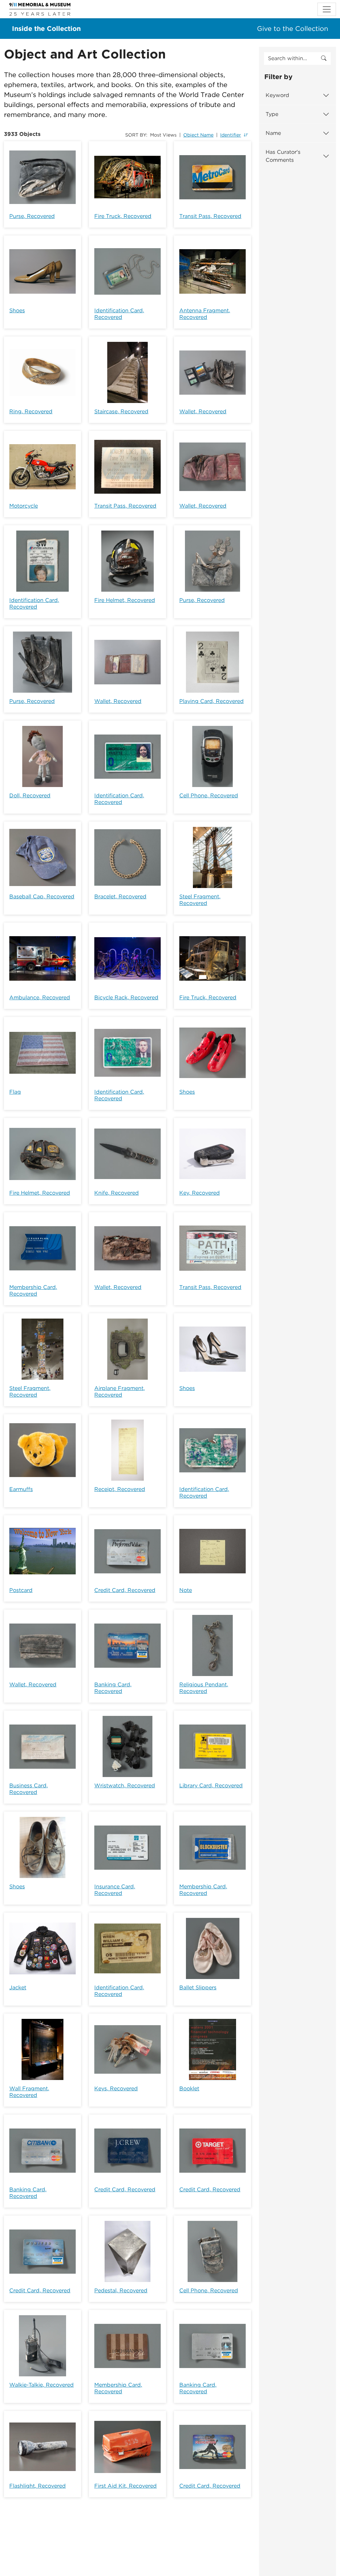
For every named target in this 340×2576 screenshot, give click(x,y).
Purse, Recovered (32, 216)
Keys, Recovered (116, 2088)
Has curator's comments (283, 156)
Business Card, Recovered (29, 1789)
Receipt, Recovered (120, 1489)
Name (273, 133)
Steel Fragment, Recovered (200, 900)
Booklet (189, 2088)
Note (186, 1590)
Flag (15, 1092)
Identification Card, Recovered (119, 314)
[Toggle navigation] (327, 9)
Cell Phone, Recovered (209, 795)
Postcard (21, 1590)
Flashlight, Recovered (38, 2486)
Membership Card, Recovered (33, 1290)
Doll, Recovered (30, 795)
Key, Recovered (200, 1193)
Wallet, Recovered (203, 411)
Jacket (18, 1987)
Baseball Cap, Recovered (42, 896)
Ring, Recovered (31, 411)
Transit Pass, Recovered (210, 216)
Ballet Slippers (198, 1987)
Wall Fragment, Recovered (29, 2092)
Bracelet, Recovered (120, 896)
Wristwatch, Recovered (125, 1785)
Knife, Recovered (117, 1193)
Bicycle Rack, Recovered (126, 997)
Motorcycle (24, 506)
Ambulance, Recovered (40, 997)
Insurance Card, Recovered (115, 1890)
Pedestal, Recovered (121, 2290)
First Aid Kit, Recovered (126, 2486)
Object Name (198, 135)
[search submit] (324, 58)
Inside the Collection (46, 29)
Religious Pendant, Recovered (204, 1688)
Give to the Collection (293, 29)
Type (272, 114)
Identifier (231, 135)
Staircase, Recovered (121, 411)
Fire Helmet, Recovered (125, 600)
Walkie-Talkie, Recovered (42, 2385)
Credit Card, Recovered (125, 1590)
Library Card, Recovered (211, 1785)
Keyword (277, 95)
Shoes (17, 310)
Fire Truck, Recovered (123, 216)
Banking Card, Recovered (113, 1688)
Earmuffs (21, 1489)
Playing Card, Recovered (212, 701)
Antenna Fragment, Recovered (205, 314)
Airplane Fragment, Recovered (120, 1391)
